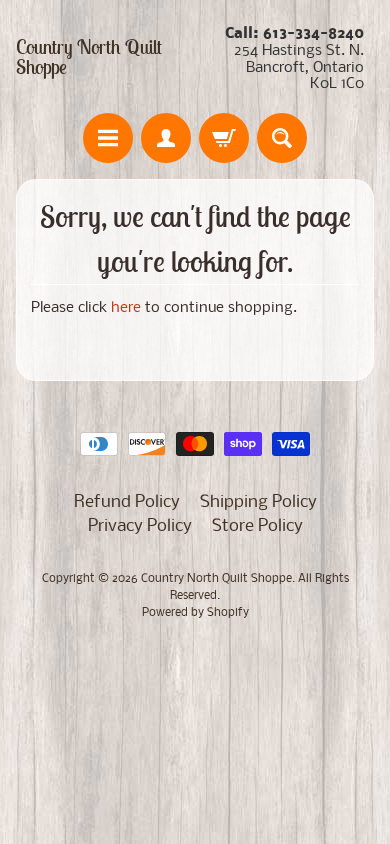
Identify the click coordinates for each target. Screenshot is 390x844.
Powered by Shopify (195, 613)
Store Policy (257, 526)
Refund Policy (127, 502)
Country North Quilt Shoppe (89, 57)
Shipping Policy (258, 502)
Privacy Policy (140, 526)
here (126, 308)
